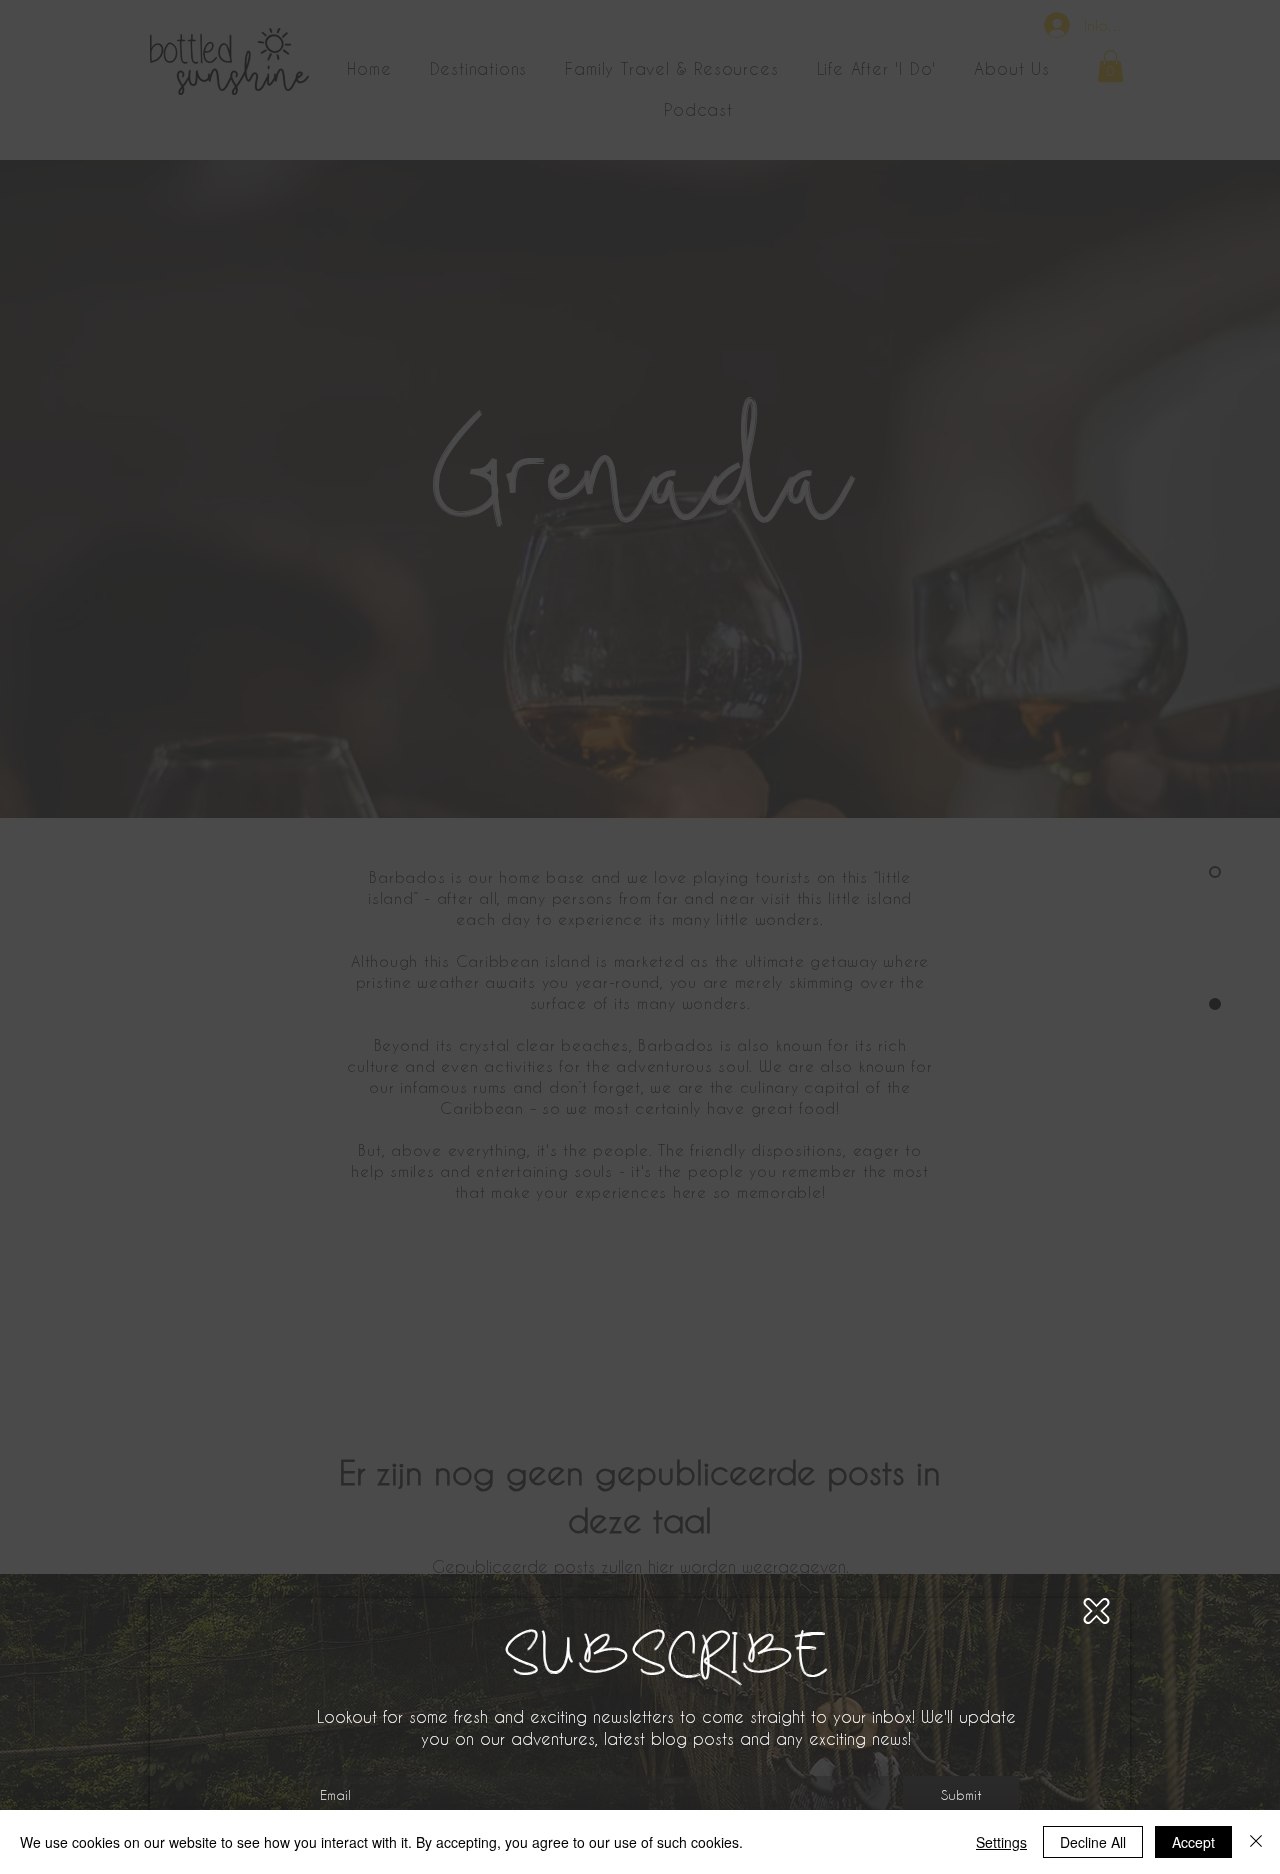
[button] (1096, 1611)
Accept (1193, 1842)
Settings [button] (1001, 1842)
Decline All (1093, 1842)
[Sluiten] (1256, 1842)
